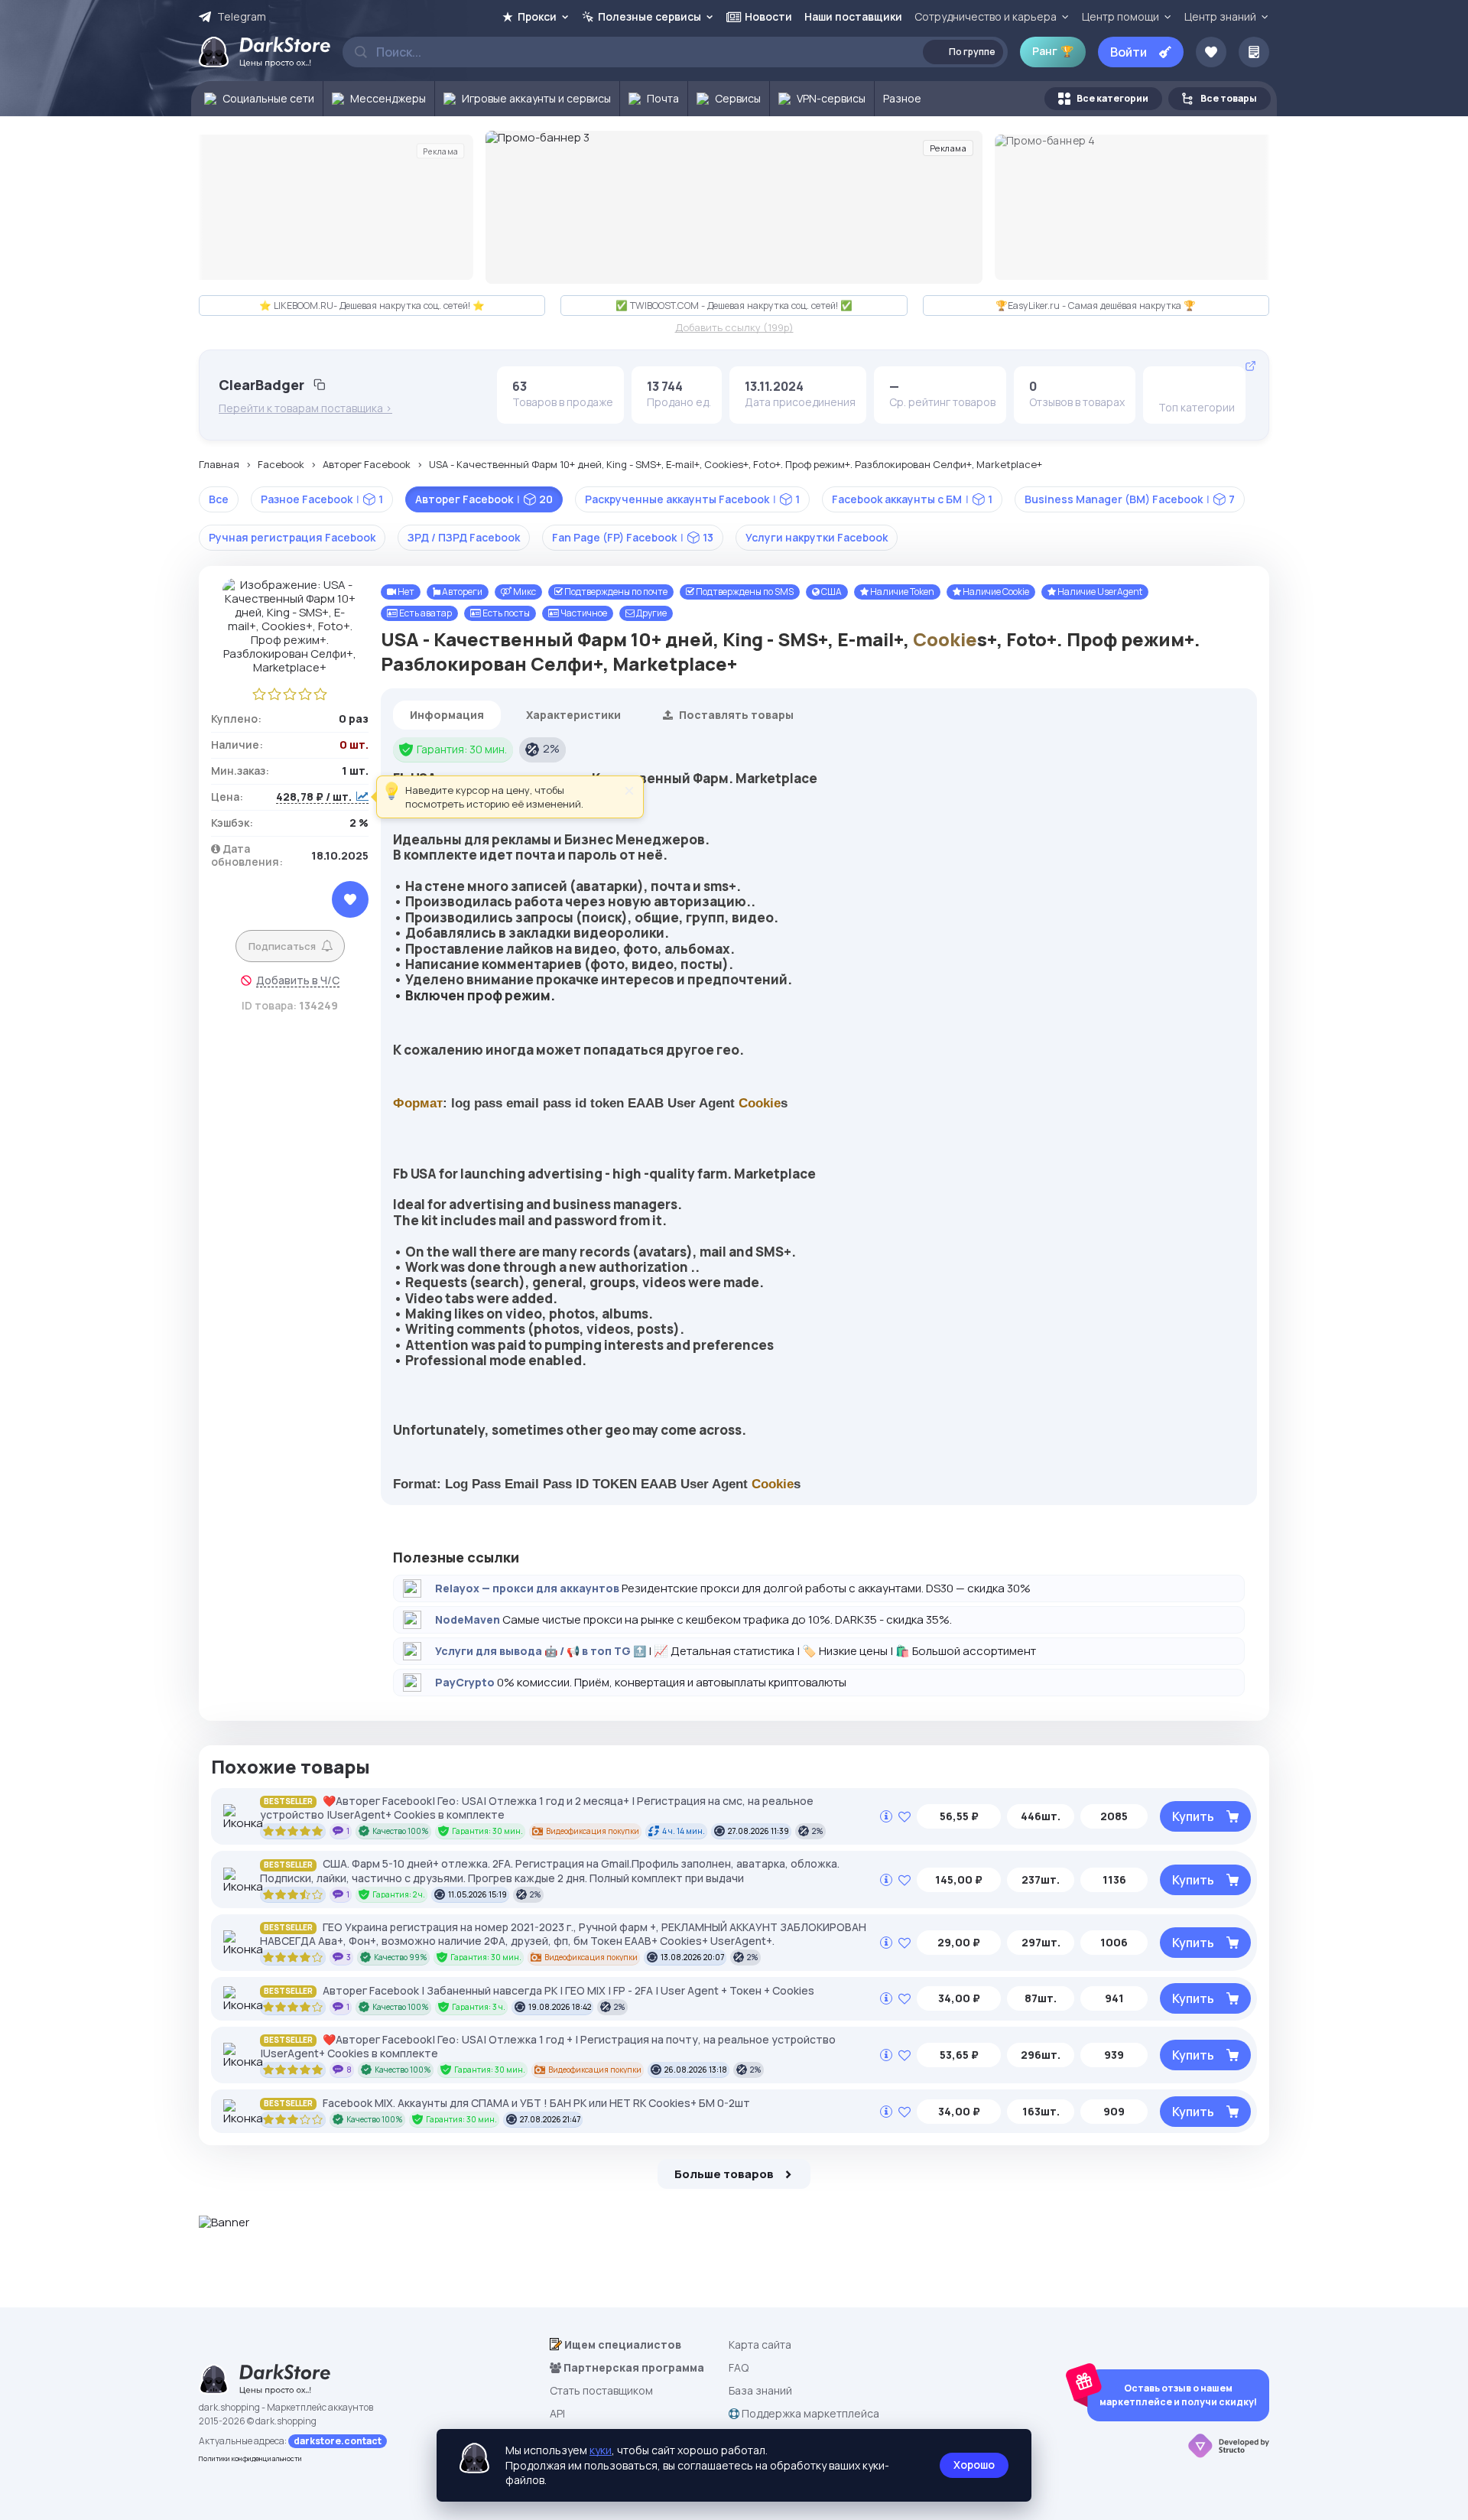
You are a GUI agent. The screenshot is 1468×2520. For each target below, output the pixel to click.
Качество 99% (401, 1957)
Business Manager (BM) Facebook (1130, 499)
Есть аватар (425, 613)
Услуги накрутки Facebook (817, 537)
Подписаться (282, 946)
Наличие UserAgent (1099, 592)
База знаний (760, 2390)
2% (551, 748)
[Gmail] (1217, 386)
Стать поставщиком (601, 2390)
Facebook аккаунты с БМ (912, 499)
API (557, 2413)
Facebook (281, 465)
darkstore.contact (338, 2441)
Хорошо (974, 2465)
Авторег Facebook (367, 465)
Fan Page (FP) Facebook (633, 537)
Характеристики (573, 715)
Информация (447, 715)
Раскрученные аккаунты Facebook (692, 499)
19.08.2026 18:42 (560, 2007)
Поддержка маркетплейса (809, 2413)
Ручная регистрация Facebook (292, 537)
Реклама (440, 151)
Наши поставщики (853, 16)
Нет (405, 592)
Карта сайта (760, 2344)
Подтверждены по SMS (744, 592)
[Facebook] (1170, 386)
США (831, 592)
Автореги (461, 592)
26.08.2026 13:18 (696, 2070)
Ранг (1053, 51)
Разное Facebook (322, 499)
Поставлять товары (735, 715)
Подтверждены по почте (615, 592)
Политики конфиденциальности (250, 2458)
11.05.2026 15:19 (477, 1894)
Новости (768, 16)
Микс (524, 592)
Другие (651, 613)
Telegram (242, 17)
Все (219, 499)
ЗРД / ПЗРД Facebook (464, 537)
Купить (1193, 1816)
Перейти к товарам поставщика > (305, 408)
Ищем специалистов (622, 2344)
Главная (219, 465)
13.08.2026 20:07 (692, 1957)
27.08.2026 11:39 (758, 1831)
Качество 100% (401, 1831)
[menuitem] (257, 99)
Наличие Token (901, 592)
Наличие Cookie (995, 592)
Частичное (583, 613)
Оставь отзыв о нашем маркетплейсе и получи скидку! (1178, 2395)
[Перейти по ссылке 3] (734, 207)
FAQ (739, 2367)
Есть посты (505, 613)
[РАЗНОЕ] (1194, 386)
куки (601, 2450)
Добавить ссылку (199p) (734, 328)
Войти (1129, 52)
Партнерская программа (633, 2367)
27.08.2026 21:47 (550, 2119)
